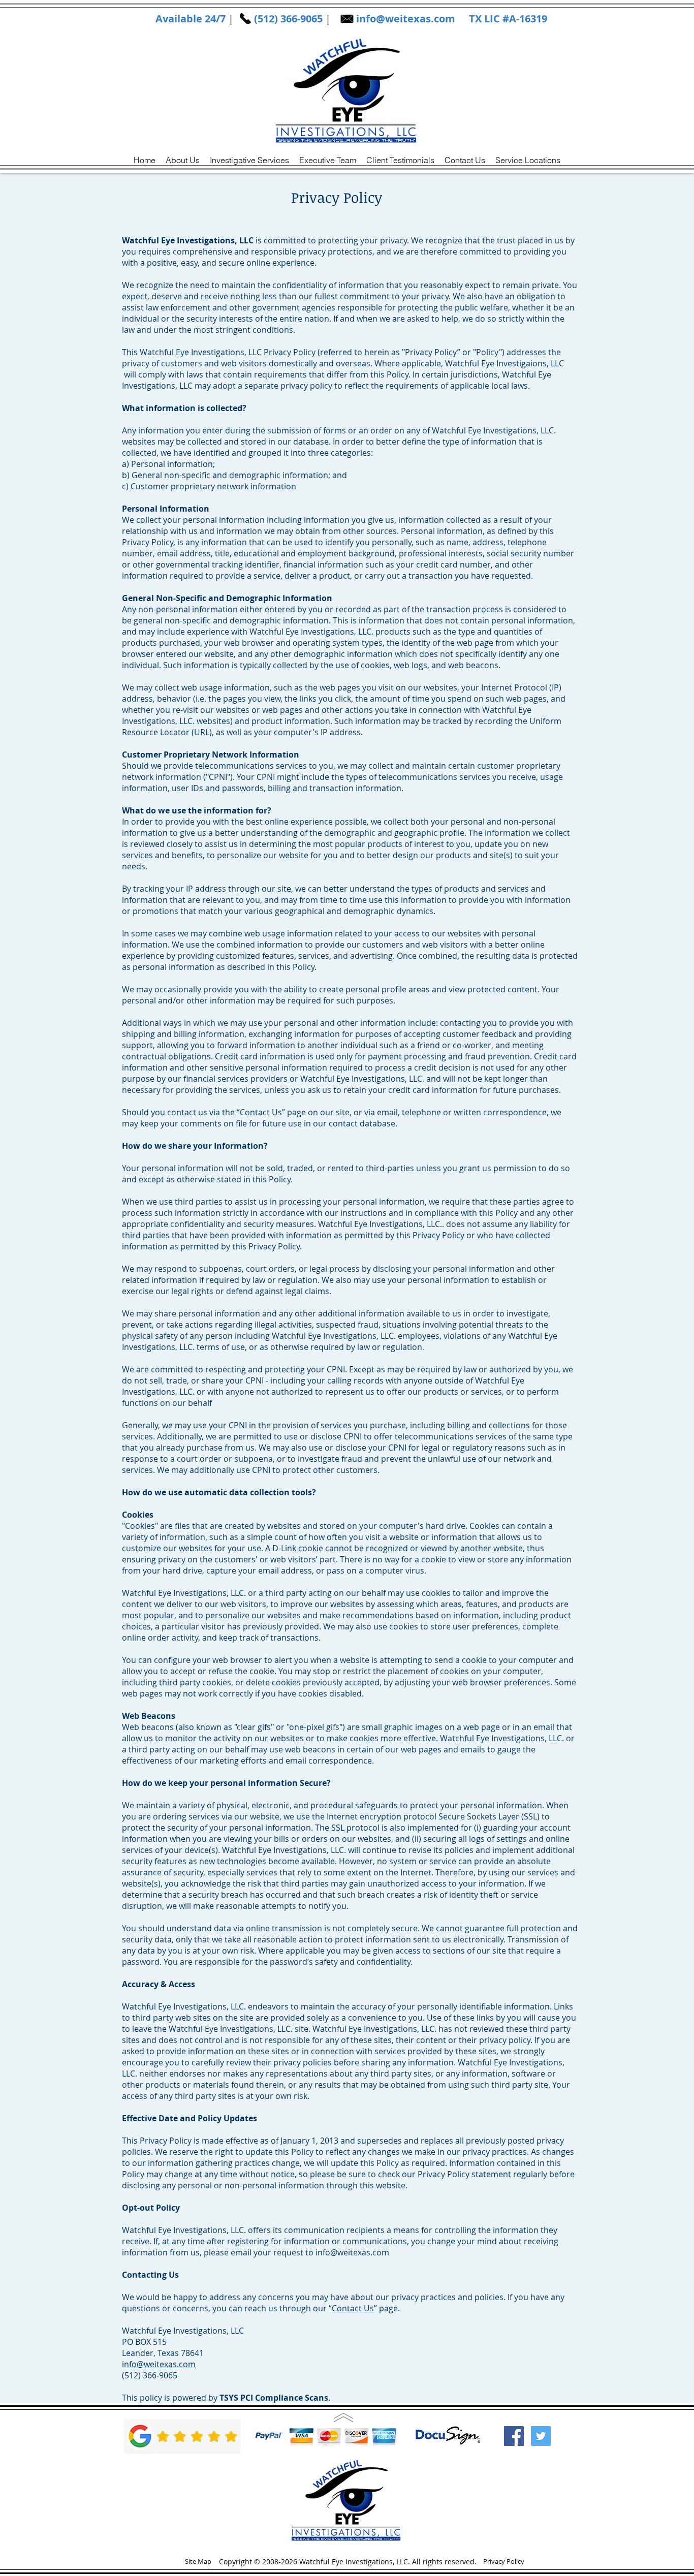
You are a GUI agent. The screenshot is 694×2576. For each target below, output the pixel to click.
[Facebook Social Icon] (514, 2436)
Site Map (198, 2561)
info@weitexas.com (352, 2252)
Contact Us (353, 2308)
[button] (528, 160)
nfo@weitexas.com (407, 19)
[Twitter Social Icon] (541, 2436)
